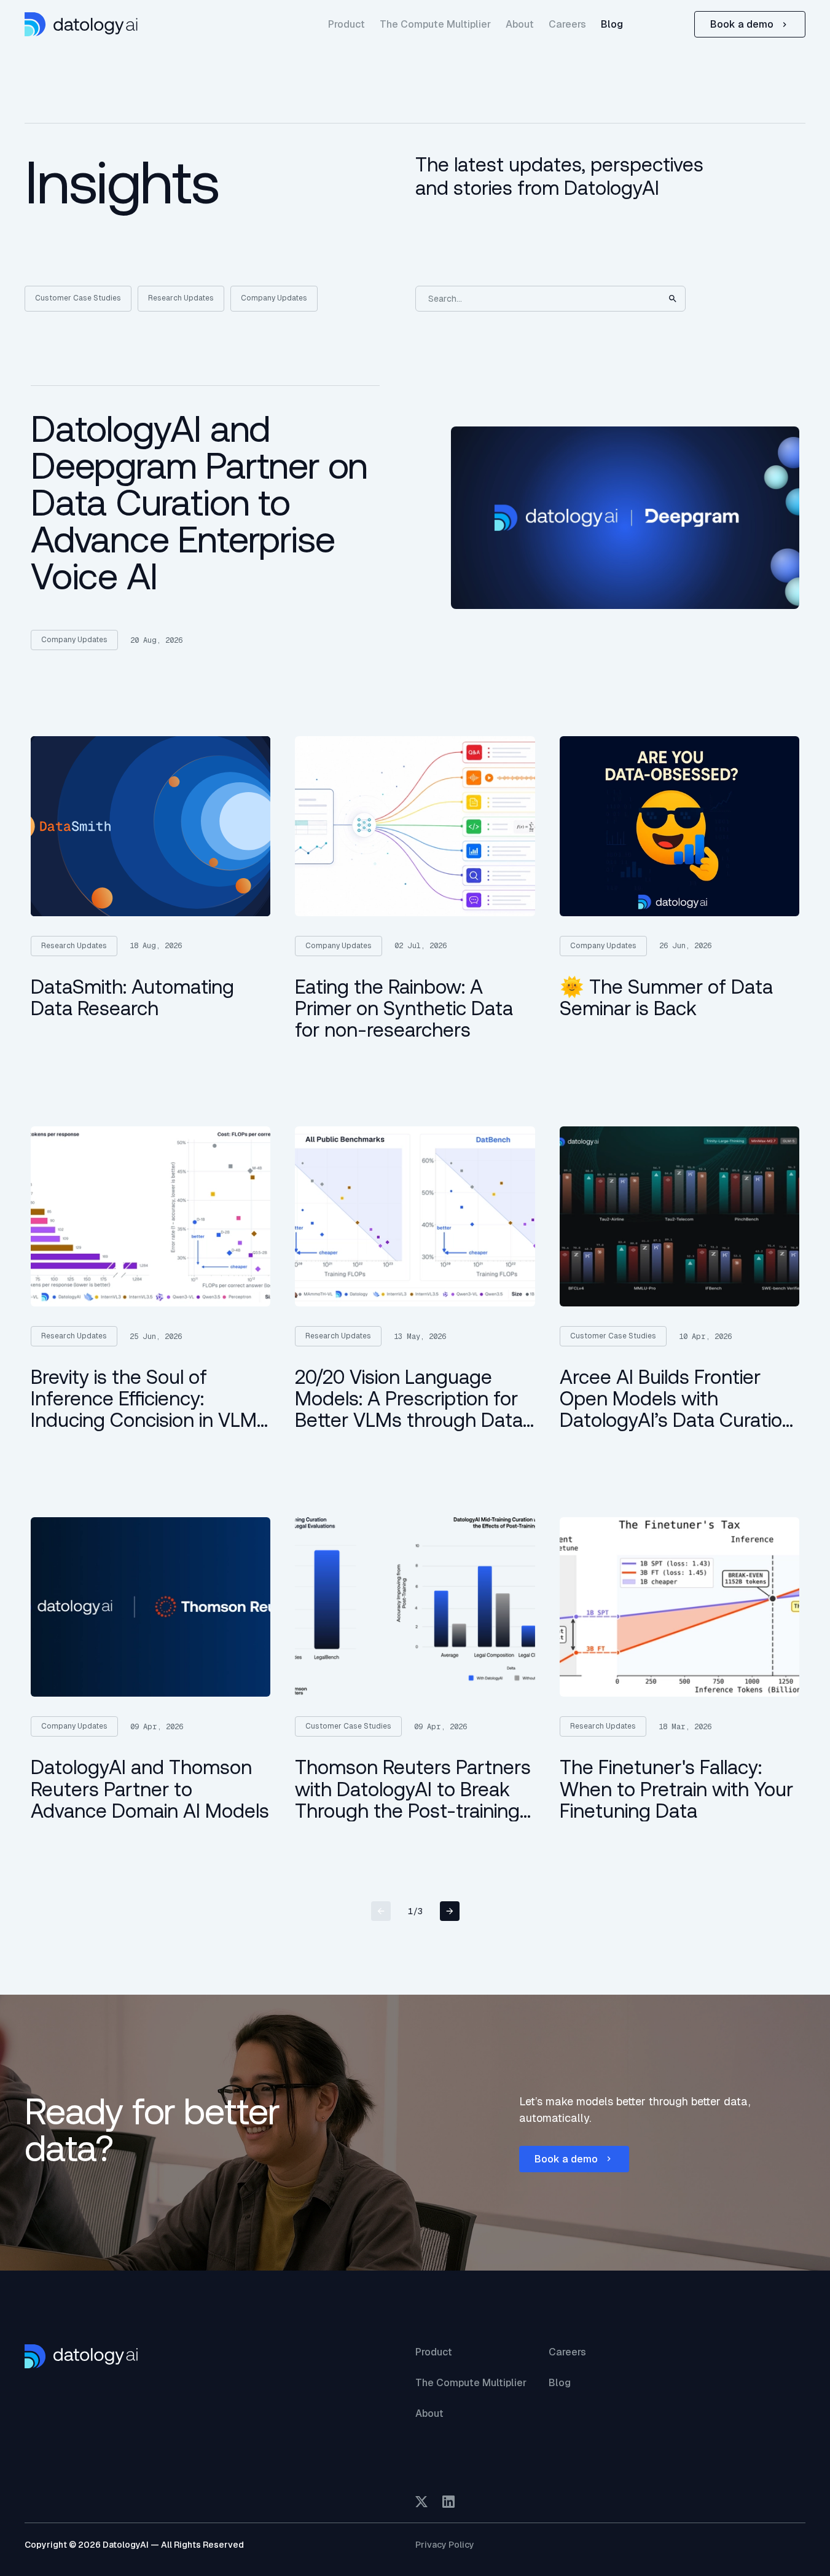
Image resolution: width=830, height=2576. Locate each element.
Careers (567, 24)
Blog (612, 24)
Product (346, 24)
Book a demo (742, 24)
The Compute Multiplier (435, 24)
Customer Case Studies (78, 298)
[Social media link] (421, 2502)
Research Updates (181, 298)
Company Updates (274, 298)
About (520, 24)
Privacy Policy (445, 2545)
